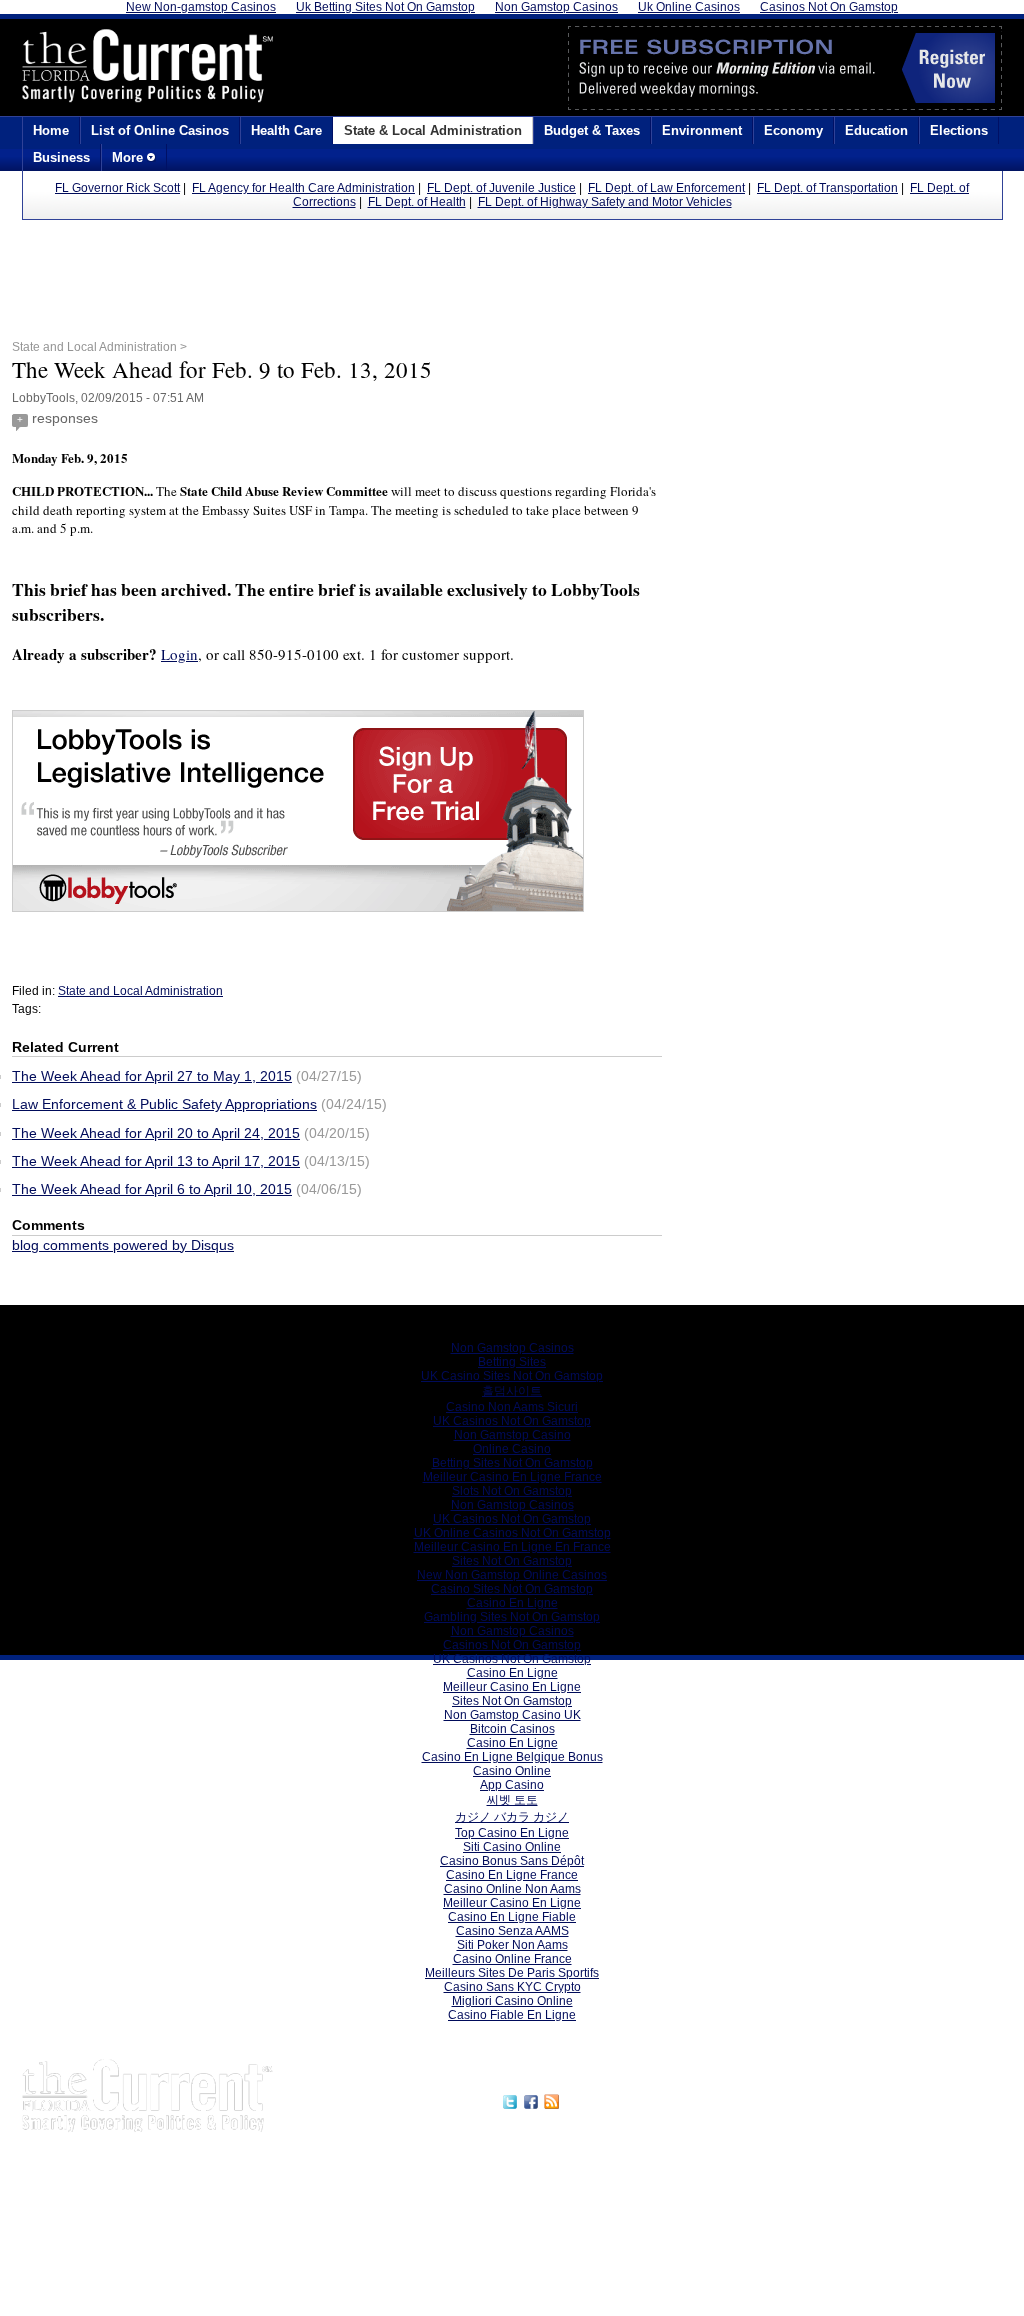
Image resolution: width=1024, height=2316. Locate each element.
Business (61, 157)
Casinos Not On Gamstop (512, 1645)
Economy (793, 130)
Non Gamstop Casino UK (512, 1715)
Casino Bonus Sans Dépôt (512, 1861)
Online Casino (512, 1449)
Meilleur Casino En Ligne (512, 1687)
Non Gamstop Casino (512, 1435)
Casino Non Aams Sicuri (512, 1407)
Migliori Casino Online (512, 2001)
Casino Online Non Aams (512, 1889)
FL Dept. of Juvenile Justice (501, 188)
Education (876, 130)
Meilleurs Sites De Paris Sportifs (512, 1973)
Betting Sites (512, 1362)
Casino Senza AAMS (512, 1931)
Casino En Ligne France (512, 1875)
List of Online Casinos (160, 130)
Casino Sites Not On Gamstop (512, 1589)
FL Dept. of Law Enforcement (666, 188)
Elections (959, 130)
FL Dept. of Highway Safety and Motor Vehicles (605, 202)
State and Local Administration (140, 991)
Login (179, 654)
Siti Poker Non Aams (512, 1945)
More (129, 157)
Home (51, 130)
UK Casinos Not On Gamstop (512, 1421)
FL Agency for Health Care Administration (303, 188)
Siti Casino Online (512, 1847)
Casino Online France (512, 1959)
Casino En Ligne (512, 1603)
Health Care (286, 130)
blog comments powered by (123, 1245)
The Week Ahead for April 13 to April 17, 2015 (156, 1161)
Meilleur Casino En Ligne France (512, 1477)
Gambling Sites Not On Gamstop (512, 1617)
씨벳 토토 (512, 1800)
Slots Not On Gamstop (512, 1491)
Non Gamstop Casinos (512, 1348)
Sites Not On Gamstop (512, 1561)
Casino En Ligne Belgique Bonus (512, 1757)
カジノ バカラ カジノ (512, 1817)
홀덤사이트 (512, 1391)
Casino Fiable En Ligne (512, 2015)
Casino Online (512, 1771)
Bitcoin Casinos (512, 1729)
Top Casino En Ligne (512, 1833)
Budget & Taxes (592, 130)
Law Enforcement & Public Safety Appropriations (164, 1104)
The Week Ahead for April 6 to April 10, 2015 (152, 1189)
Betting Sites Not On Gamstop (512, 1463)
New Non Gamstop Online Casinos (512, 1575)
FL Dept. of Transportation (827, 188)
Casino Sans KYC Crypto (512, 1987)
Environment (702, 130)
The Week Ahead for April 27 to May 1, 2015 (152, 1076)
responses (65, 418)
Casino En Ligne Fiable (512, 1917)
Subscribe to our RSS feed (649, 2099)
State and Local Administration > (99, 347)
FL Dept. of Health (417, 202)
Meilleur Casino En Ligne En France (512, 1547)
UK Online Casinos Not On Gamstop (512, 1533)
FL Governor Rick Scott (117, 188)
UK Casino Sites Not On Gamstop (512, 1376)
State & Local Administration (433, 130)
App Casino (512, 1785)
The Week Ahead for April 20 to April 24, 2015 (156, 1133)
